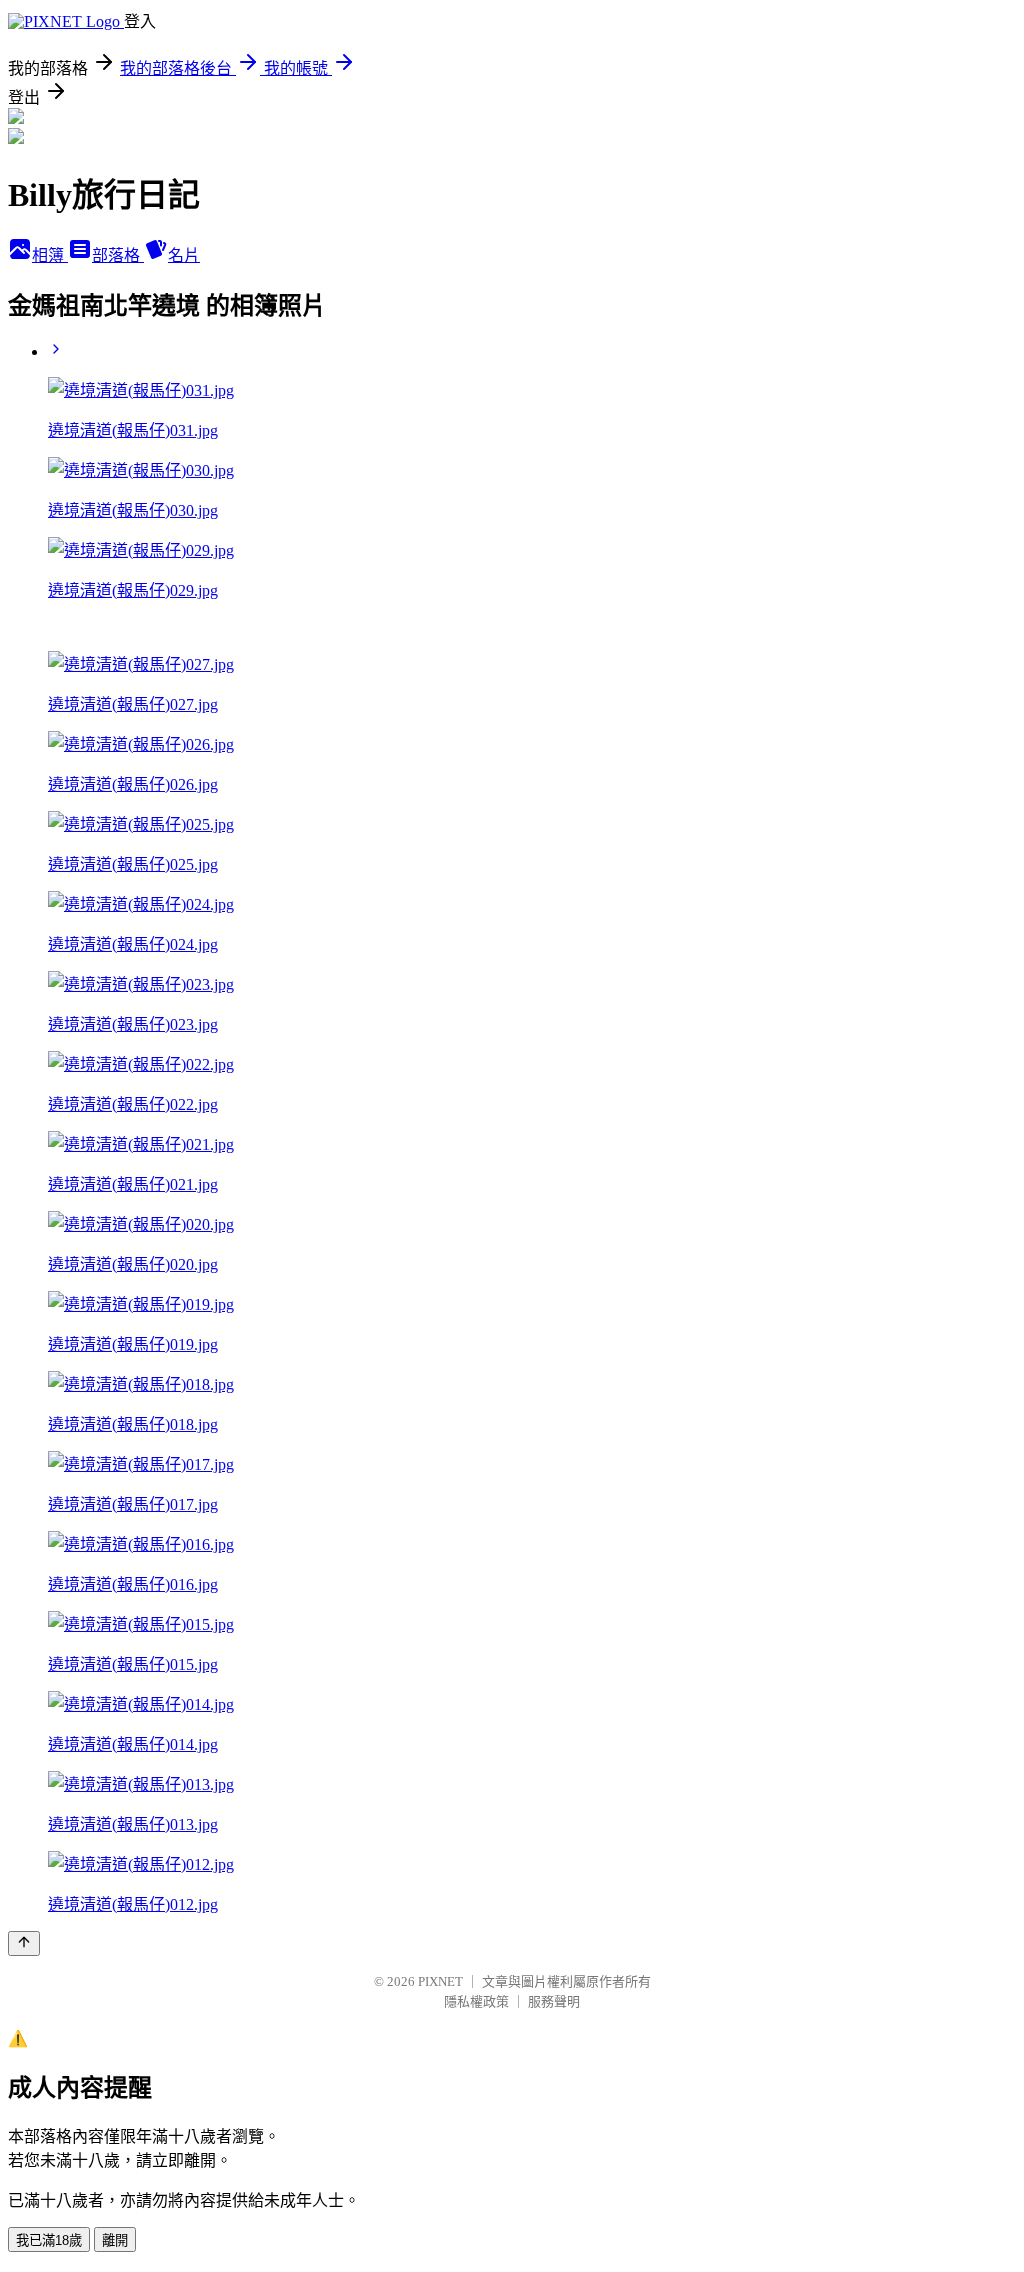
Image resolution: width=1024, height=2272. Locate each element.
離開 (115, 2240)
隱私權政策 (476, 2001)
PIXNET (440, 1981)
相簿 (50, 255)
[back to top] (24, 1943)
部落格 (118, 255)
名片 (184, 255)
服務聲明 (554, 2001)
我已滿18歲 (49, 2240)
